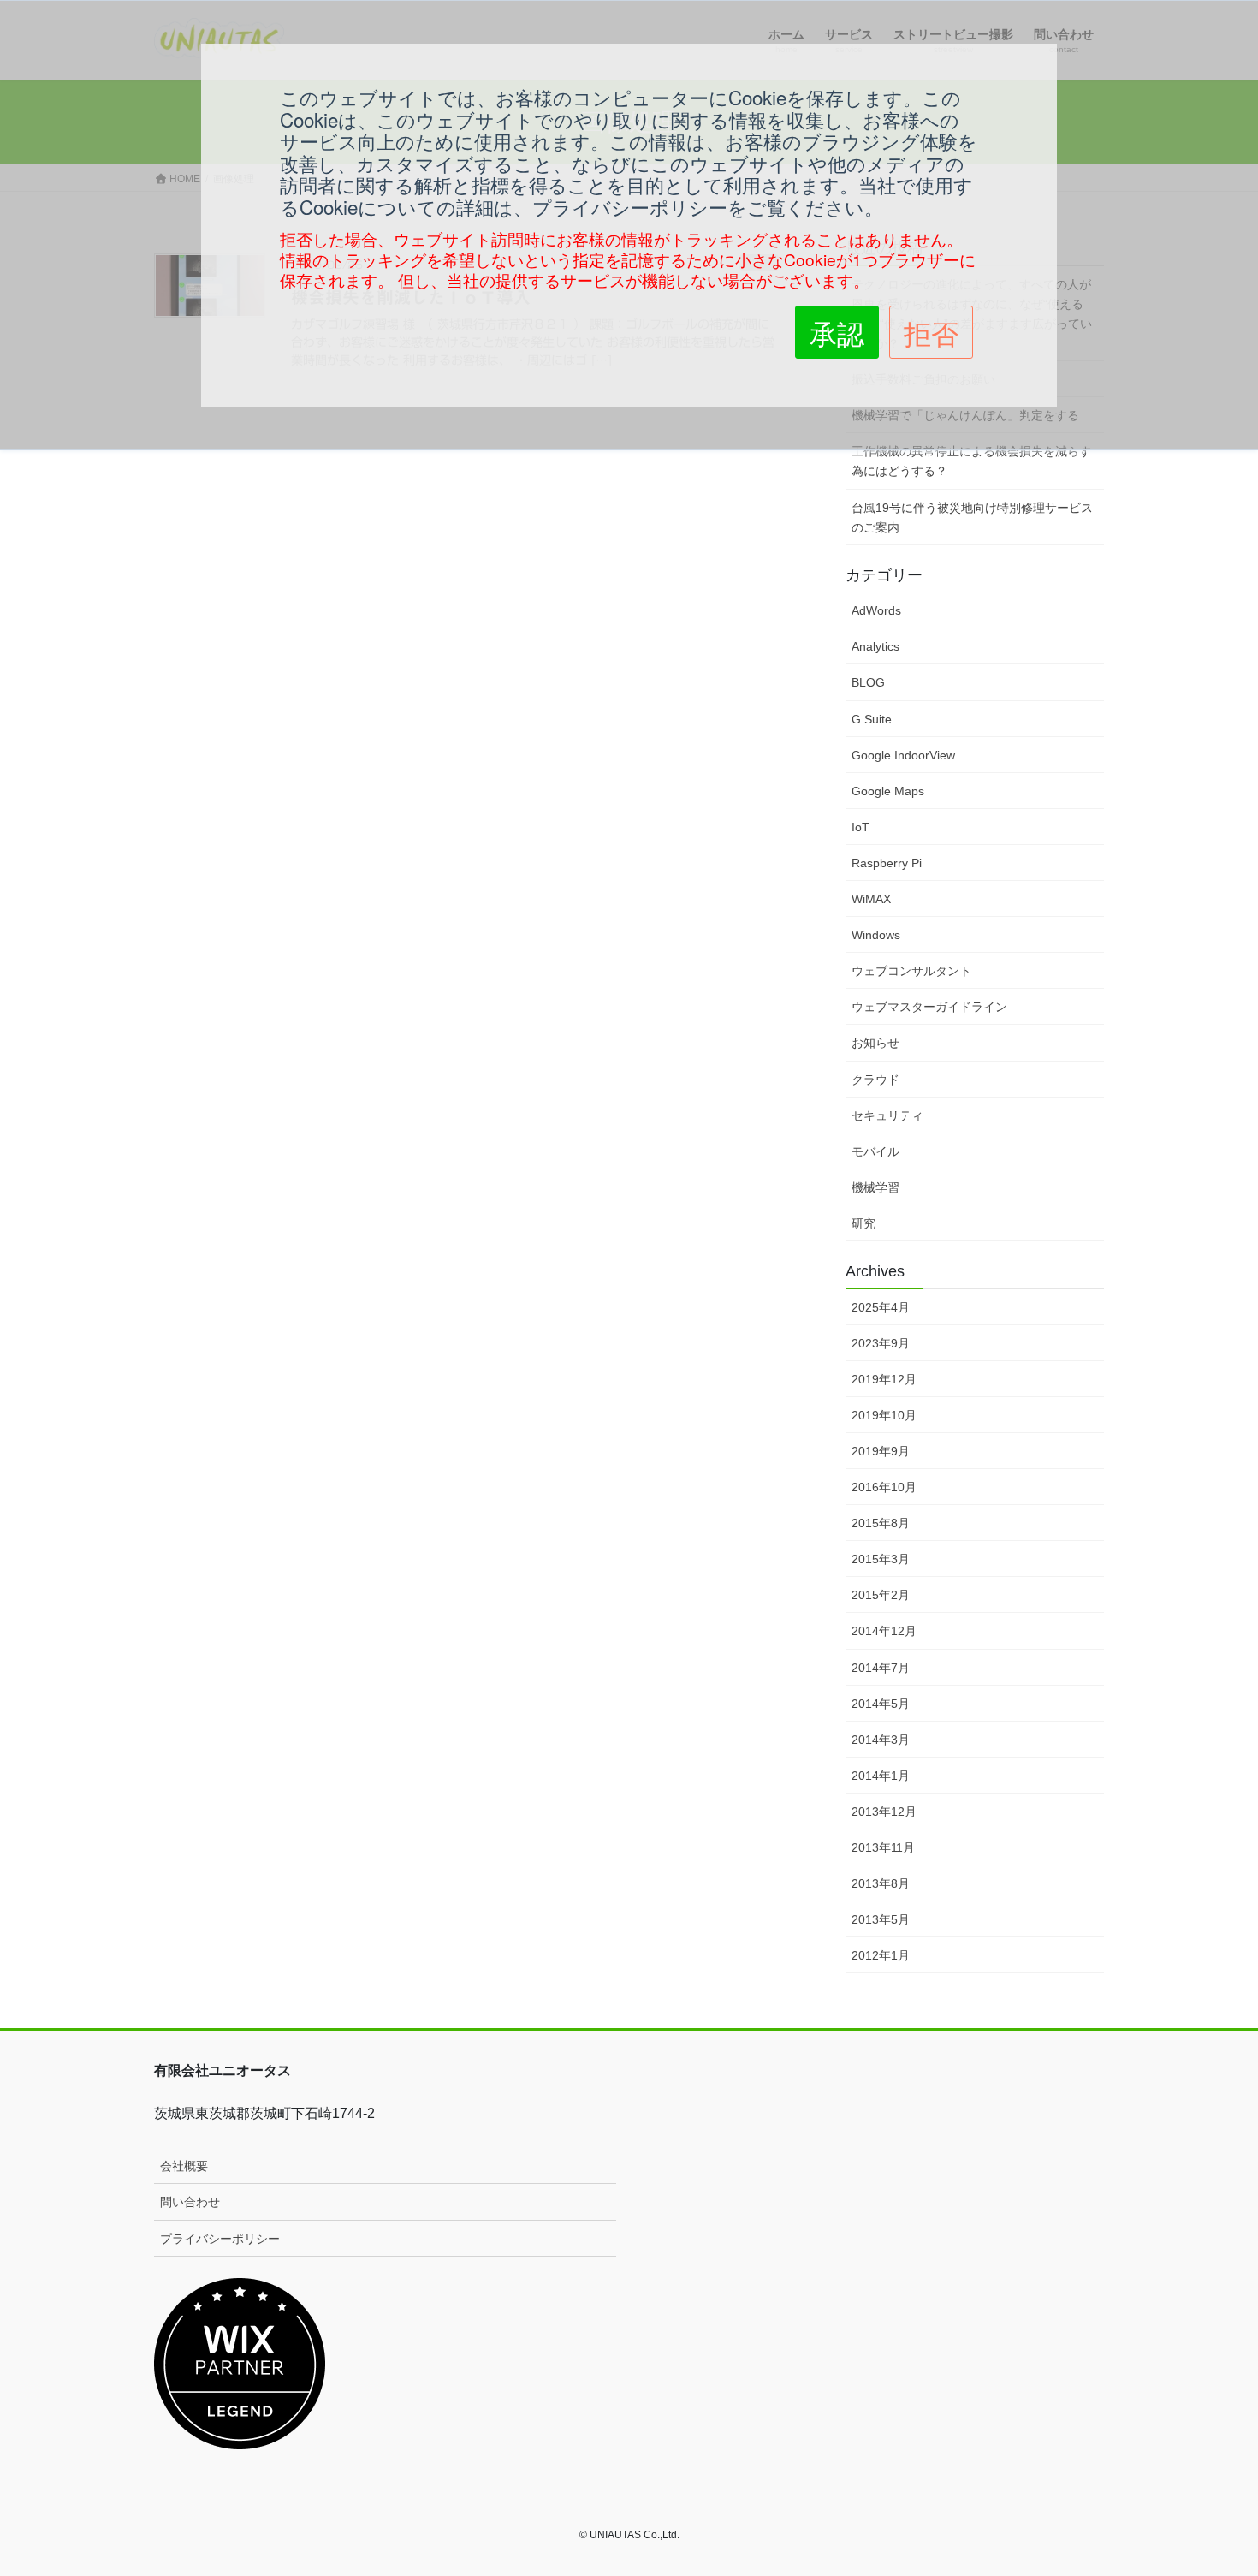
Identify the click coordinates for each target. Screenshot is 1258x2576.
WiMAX (871, 899)
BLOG (868, 682)
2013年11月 (883, 1847)
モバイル (875, 1151)
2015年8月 (881, 1523)
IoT (860, 827)
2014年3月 (881, 1740)
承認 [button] (837, 332)
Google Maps (888, 791)
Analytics (875, 646)
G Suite (872, 719)
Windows (876, 935)
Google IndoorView (903, 755)
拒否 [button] (931, 332)
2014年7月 (881, 1668)
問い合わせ (190, 2202)
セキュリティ (887, 1115)
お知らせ (875, 1043)
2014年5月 (881, 1704)
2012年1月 (881, 1955)
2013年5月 (881, 1919)
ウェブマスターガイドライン (929, 1007)
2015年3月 (881, 1559)
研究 (863, 1223)
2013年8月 (881, 1883)
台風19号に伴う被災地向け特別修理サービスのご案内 (972, 518)
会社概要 (184, 2166)
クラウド (875, 1080)
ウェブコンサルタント (911, 971)
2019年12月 (884, 1379)
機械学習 (875, 1187)
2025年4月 (881, 1307)
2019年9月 (881, 1451)
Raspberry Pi (887, 863)
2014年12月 (884, 1631)
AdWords (876, 610)
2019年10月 (884, 1415)
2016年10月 (884, 1487)
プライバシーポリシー (220, 2239)
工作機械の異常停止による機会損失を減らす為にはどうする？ (971, 461)
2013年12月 (884, 1812)
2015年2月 (881, 1595)
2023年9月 (881, 1343)
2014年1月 (881, 1776)
